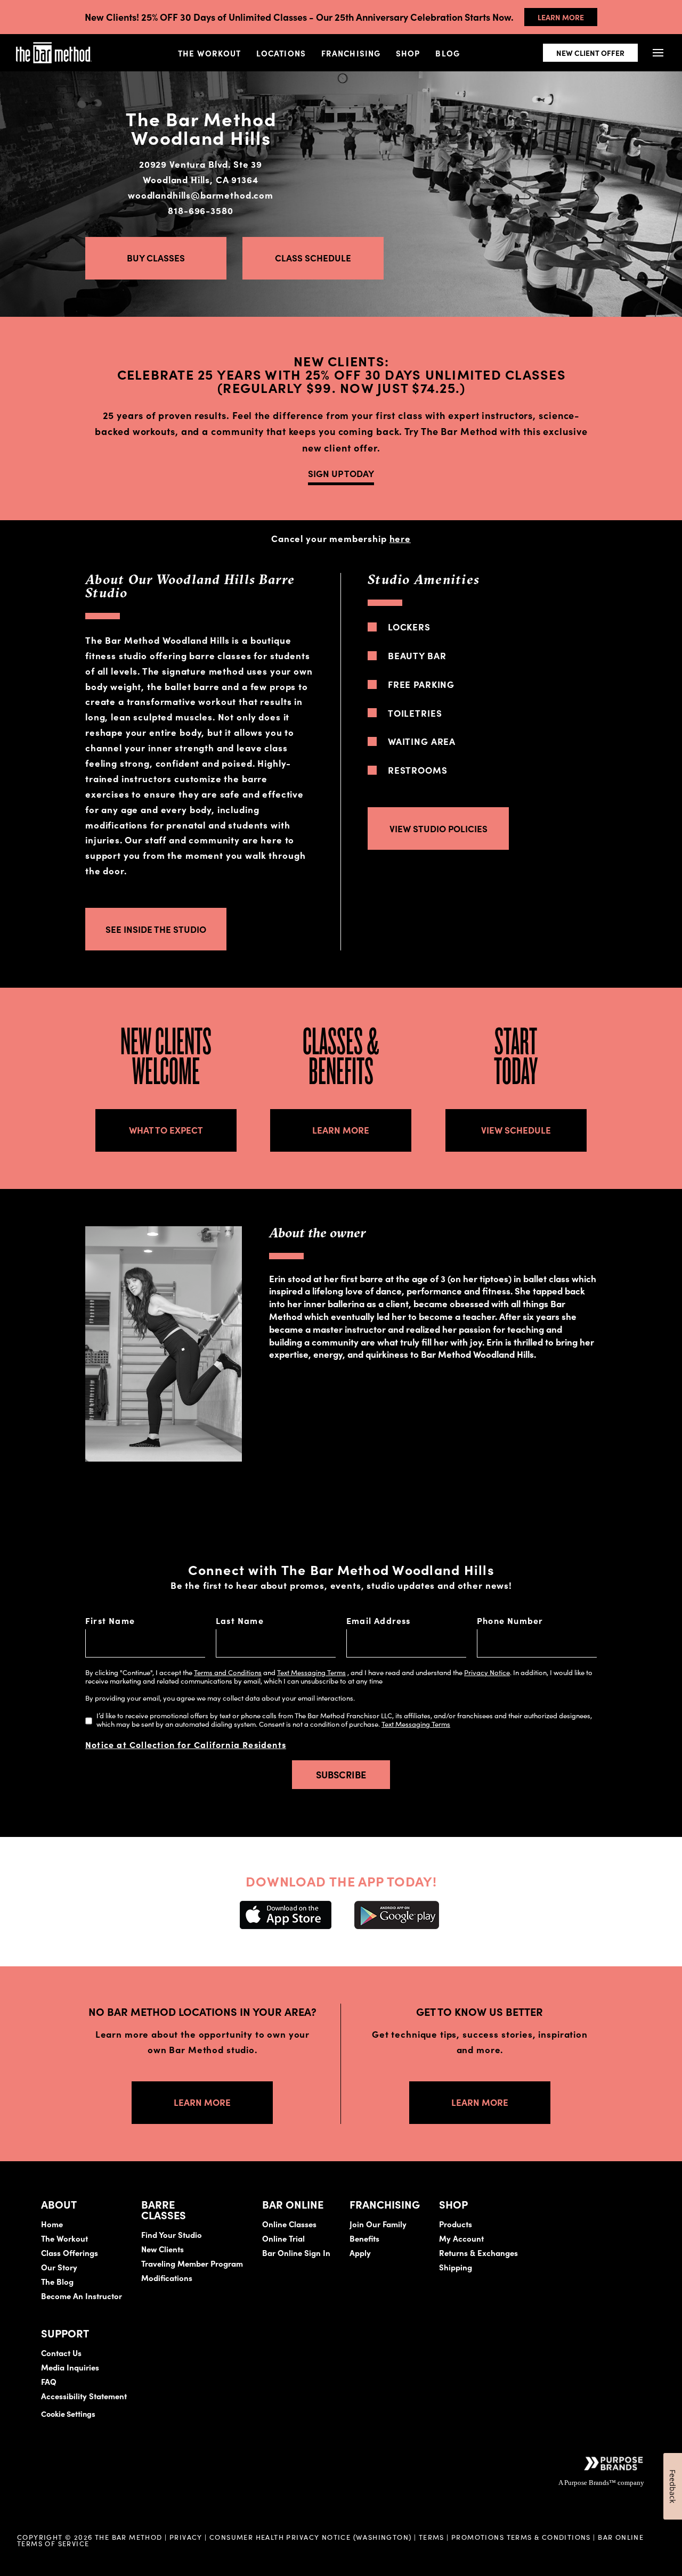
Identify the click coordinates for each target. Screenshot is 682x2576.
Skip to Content (120, 41)
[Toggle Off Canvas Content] (658, 53)
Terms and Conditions (228, 1672)
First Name (110, 1620)
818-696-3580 (200, 210)
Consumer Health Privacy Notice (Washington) (311, 2537)
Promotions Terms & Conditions (522, 2537)
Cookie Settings (68, 2414)
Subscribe (341, 1774)
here (400, 538)
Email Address (379, 1620)
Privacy (186, 2537)
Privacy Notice (487, 1672)
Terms (432, 2537)
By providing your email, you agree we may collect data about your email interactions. (220, 1698)
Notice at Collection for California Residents (186, 1744)
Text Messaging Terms (311, 1672)
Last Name (240, 1620)
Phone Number (510, 1620)
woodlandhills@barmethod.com (201, 195)
